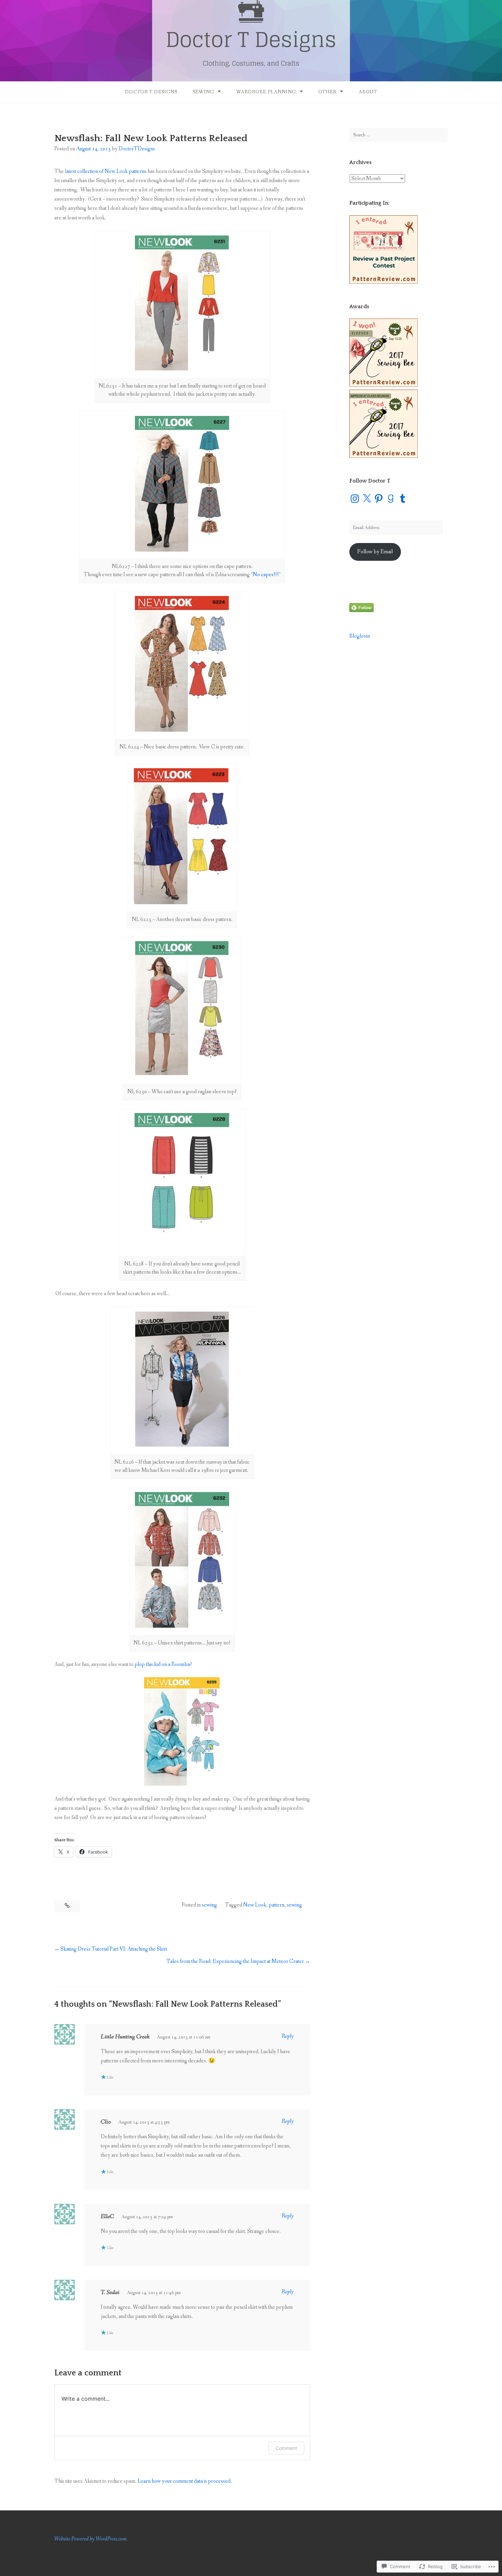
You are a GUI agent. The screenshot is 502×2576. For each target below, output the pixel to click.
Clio (106, 2122)
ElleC (107, 2216)
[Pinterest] (379, 499)
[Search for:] (399, 135)
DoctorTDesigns (137, 149)
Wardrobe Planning (266, 92)
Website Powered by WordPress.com (90, 2539)
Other (327, 92)
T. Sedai (110, 2292)
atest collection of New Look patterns (106, 171)
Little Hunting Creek (125, 2037)
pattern (277, 1905)
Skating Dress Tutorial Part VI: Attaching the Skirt (114, 1949)
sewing (209, 1905)
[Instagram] (355, 499)
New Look (255, 1905)
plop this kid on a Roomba (162, 1664)
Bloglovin (360, 636)
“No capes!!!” (266, 575)
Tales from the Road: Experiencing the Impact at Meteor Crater (235, 1961)
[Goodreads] (391, 499)
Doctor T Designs (151, 92)
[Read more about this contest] (384, 282)
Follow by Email (375, 552)
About (368, 92)
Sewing (203, 92)
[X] (367, 499)
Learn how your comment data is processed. (185, 2481)
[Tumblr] (403, 499)
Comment (286, 2448)
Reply (288, 2036)
